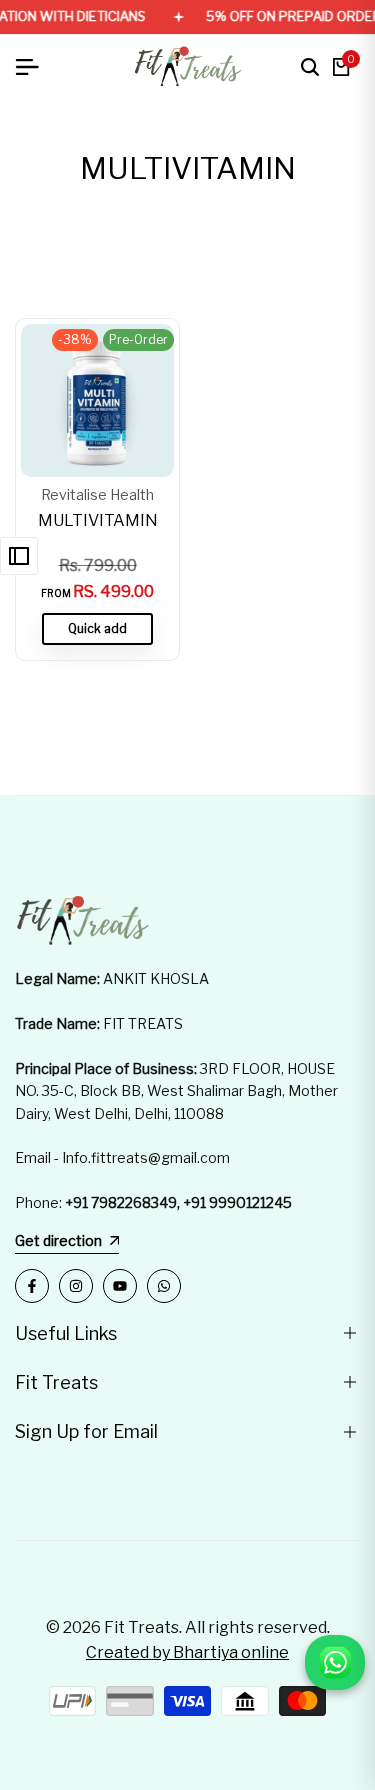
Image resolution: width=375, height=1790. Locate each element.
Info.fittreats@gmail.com (146, 1157)
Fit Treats (141, 1627)
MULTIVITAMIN (98, 520)
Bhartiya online (231, 1652)
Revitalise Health (97, 495)
